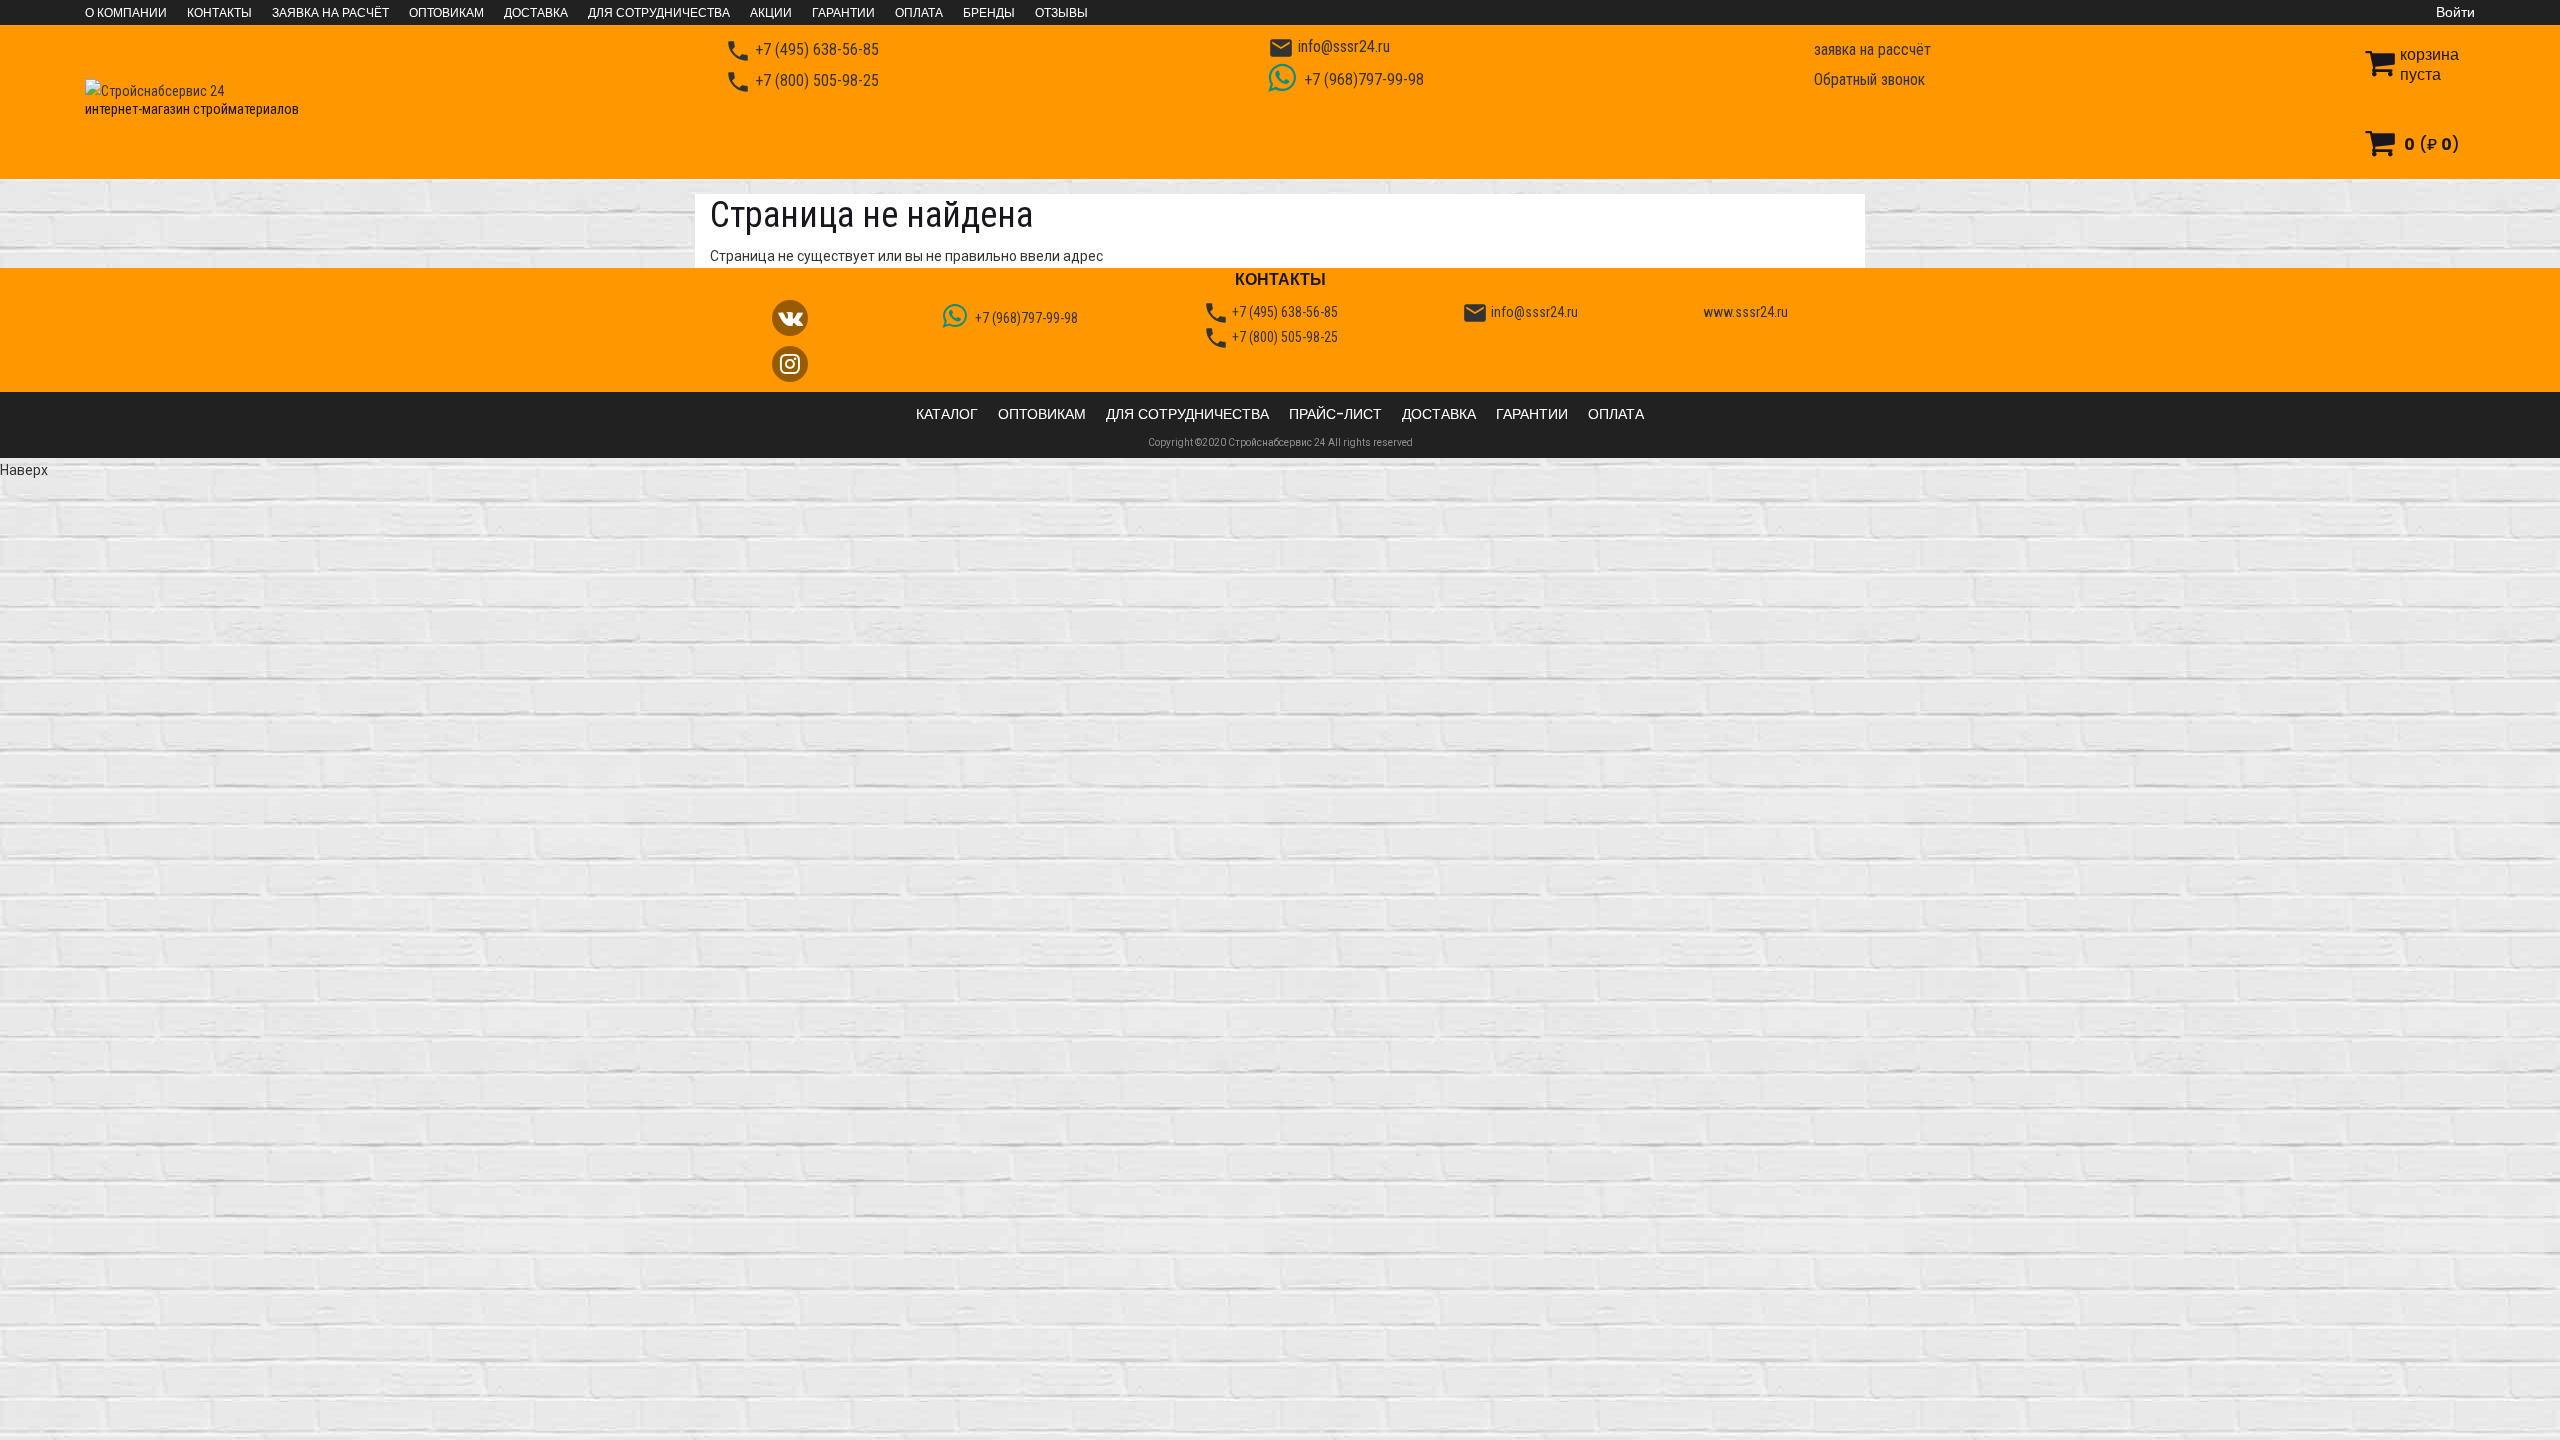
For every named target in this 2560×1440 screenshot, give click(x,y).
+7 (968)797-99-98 (1362, 79)
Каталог (947, 414)
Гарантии (843, 13)
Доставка (536, 13)
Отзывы (1061, 13)
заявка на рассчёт (1872, 49)
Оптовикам (446, 13)
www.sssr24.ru (1745, 312)
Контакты (219, 13)
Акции (771, 13)
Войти (2455, 12)
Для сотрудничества (659, 13)
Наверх (24, 470)
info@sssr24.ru (1329, 47)
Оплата (919, 13)
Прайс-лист (1335, 414)
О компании (126, 13)
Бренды (989, 13)
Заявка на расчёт (330, 13)
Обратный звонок (1869, 79)
